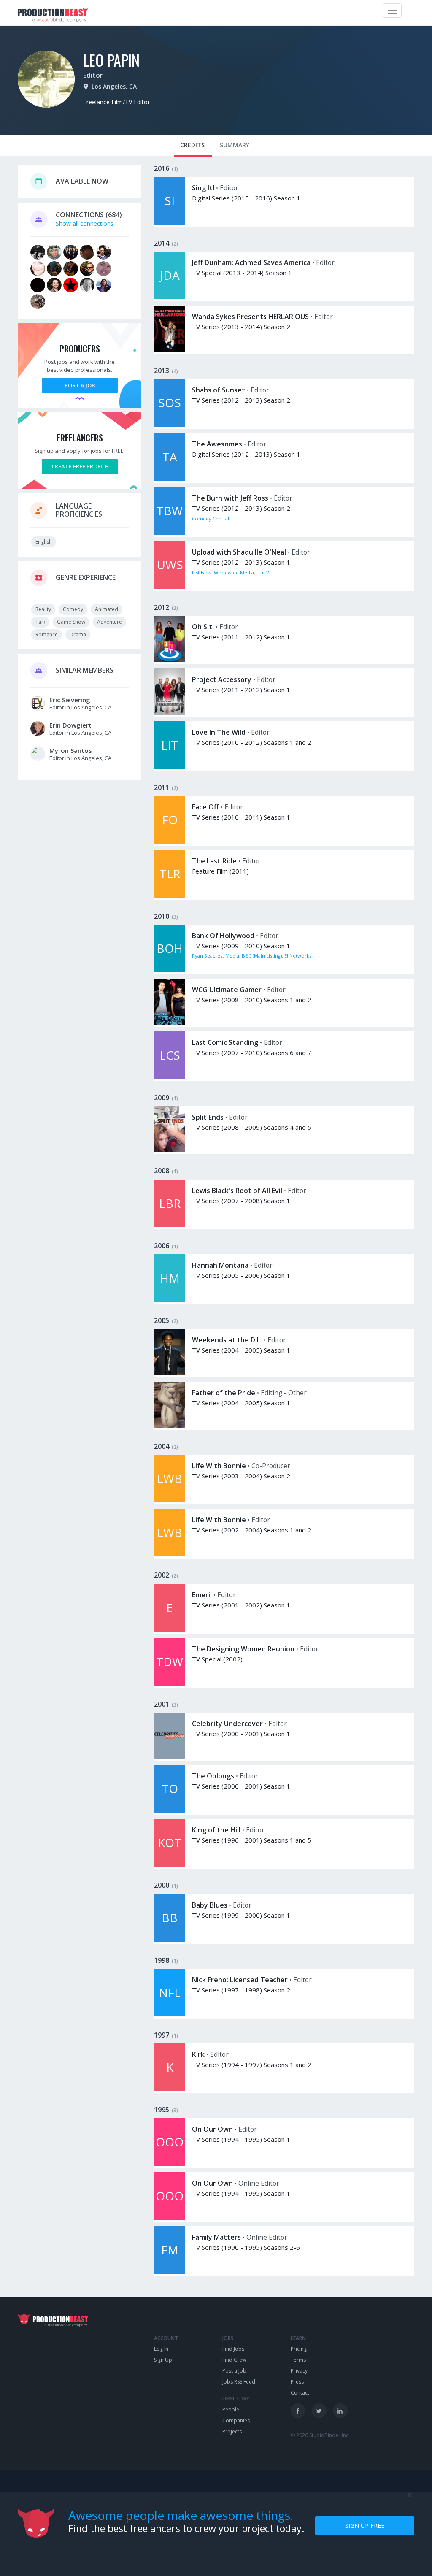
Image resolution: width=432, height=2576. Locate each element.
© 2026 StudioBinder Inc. (320, 2435)
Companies (236, 2420)
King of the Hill (216, 1830)
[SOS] (170, 424)
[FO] (170, 841)
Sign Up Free (365, 2526)
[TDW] (170, 1683)
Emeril (202, 1595)
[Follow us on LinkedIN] (340, 2411)
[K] (170, 2089)
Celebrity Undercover (227, 1724)
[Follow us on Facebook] (298, 2411)
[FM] (170, 2272)
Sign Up (163, 2360)
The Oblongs (213, 1776)
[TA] (170, 478)
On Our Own (212, 2129)
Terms (298, 2360)
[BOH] (170, 970)
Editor (93, 75)
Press (297, 2382)
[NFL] (170, 2014)
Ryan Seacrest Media (216, 956)
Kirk (198, 2054)
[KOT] (170, 1864)
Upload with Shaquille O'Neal (239, 552)
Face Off (205, 807)
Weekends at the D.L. (227, 1340)
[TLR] (170, 895)
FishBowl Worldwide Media (223, 572)
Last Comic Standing (225, 1042)
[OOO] (170, 2163)
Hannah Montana (220, 1265)
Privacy (299, 2371)
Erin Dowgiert (70, 725)
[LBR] (170, 1225)
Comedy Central (211, 518)
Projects (232, 2431)
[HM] (170, 1300)
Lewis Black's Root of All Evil (237, 1191)
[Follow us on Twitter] (319, 2411)
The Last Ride (214, 861)
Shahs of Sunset (219, 390)
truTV (263, 572)
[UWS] (170, 586)
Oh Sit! (203, 627)
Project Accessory (222, 679)
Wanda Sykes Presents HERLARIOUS (250, 317)
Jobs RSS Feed (239, 2382)
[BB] (170, 1939)
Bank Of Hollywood (223, 936)
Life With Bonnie (219, 1466)
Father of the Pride (224, 1393)
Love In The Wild (219, 732)
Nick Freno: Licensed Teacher (240, 1980)
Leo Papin (111, 60)
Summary (235, 145)
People (231, 2410)
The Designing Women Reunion (243, 1649)
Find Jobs (233, 2349)
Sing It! (203, 188)
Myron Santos (71, 750)
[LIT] (170, 767)
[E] (170, 1629)
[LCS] (170, 1077)
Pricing (299, 2349)
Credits (192, 145)
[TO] (170, 1810)
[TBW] (170, 532)
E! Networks (298, 956)
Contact (300, 2393)
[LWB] (170, 1500)
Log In (161, 2349)
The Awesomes (217, 444)
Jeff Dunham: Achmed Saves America (251, 262)
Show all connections (85, 223)
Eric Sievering (70, 700)
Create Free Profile (80, 466)
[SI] (170, 222)
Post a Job (80, 385)
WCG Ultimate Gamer (227, 990)
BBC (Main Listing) (262, 956)
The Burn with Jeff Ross (230, 498)
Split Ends (208, 1117)
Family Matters (216, 2237)
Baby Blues (210, 1905)
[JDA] (170, 297)
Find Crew (234, 2360)
